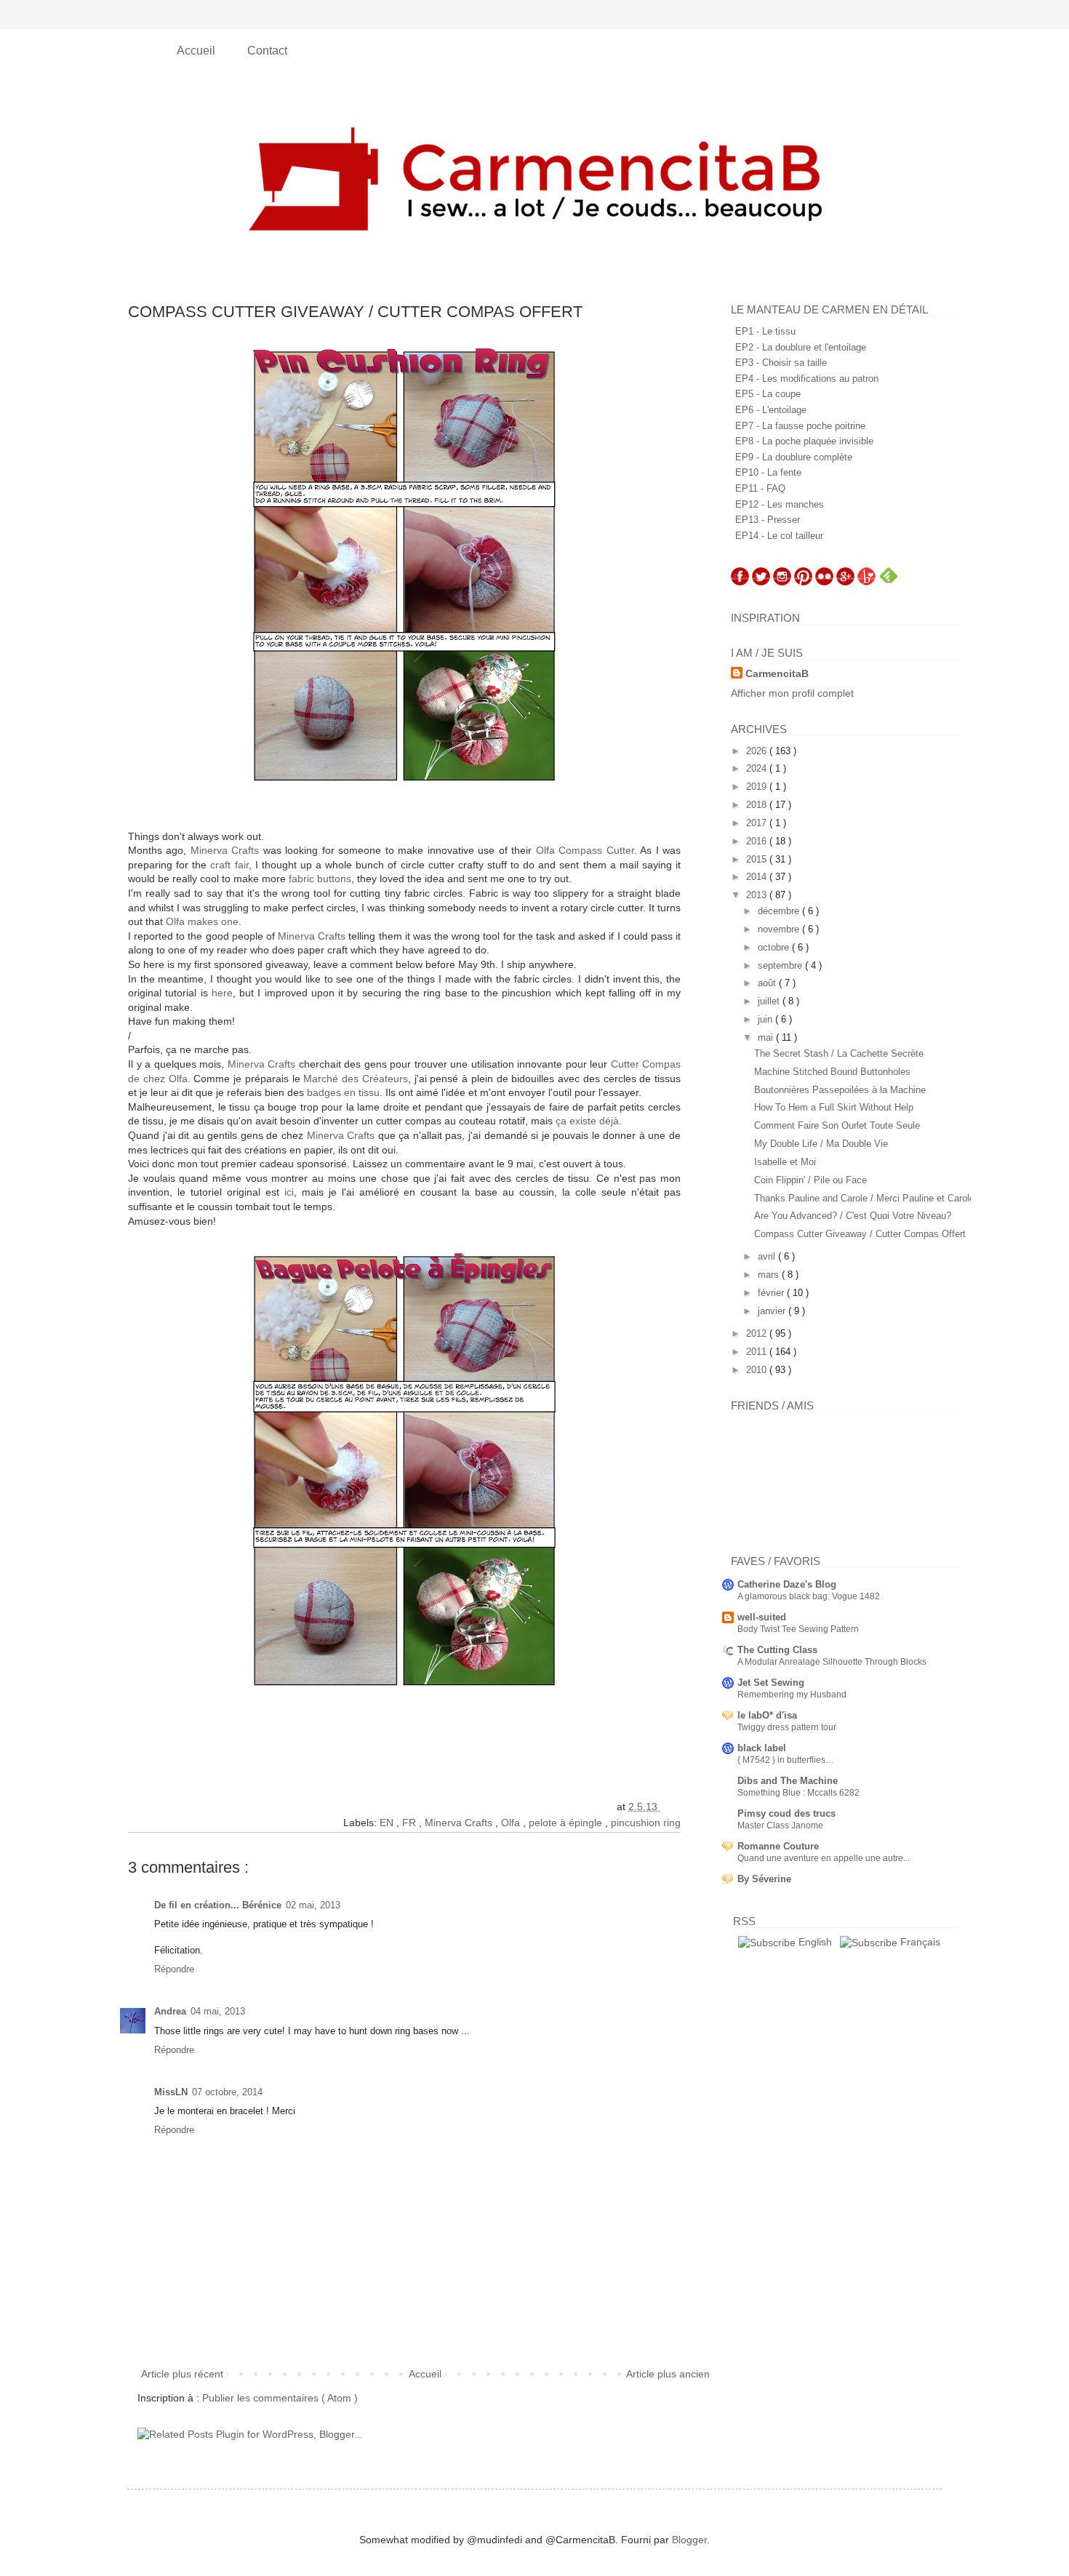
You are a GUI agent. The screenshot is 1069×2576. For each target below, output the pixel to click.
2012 (758, 1333)
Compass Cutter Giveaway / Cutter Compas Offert (860, 1234)
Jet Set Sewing (771, 1683)
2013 (758, 895)
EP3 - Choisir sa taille (781, 363)
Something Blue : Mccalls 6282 (798, 1793)
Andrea (170, 2011)
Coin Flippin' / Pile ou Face (810, 1180)
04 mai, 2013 (218, 2011)
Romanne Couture (778, 1846)
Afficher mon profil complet (792, 693)
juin (766, 1019)
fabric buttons (320, 879)
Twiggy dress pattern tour (787, 1727)
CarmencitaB (777, 673)
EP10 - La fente (768, 472)
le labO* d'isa (767, 1715)
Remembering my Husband (792, 1695)
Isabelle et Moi (785, 1162)
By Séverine (764, 1879)
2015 (758, 859)
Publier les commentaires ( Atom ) (280, 2398)
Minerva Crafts (225, 850)
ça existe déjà (587, 1121)
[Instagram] (782, 582)
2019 (758, 787)
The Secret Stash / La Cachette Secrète (839, 1053)
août (768, 983)
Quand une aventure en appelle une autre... (824, 1858)
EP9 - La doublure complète (794, 457)
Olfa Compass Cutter (585, 850)
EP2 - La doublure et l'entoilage (801, 347)
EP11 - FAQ (760, 488)
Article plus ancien (668, 2374)
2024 (758, 768)
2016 (758, 841)
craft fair (229, 865)
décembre (780, 911)
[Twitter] (761, 582)
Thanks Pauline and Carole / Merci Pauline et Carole (864, 1198)
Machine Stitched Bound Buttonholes (832, 1072)
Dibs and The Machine (788, 1781)
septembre (781, 965)
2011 (758, 1352)
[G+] (845, 582)
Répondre (174, 1969)
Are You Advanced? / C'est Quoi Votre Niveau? (853, 1216)
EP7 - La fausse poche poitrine (800, 426)
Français (919, 1942)
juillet (770, 1001)
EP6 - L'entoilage (771, 410)
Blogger (689, 2540)
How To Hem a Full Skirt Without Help (834, 1107)
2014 (758, 877)
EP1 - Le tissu (765, 331)
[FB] (740, 582)
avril (768, 1256)
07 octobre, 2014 (227, 2092)
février (772, 1293)
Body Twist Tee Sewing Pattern (798, 1629)
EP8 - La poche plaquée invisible (804, 441)
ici (289, 1192)
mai (767, 1037)
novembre (780, 929)
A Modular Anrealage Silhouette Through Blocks (832, 1662)
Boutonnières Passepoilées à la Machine (840, 1090)
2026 (758, 751)
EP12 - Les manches (780, 504)
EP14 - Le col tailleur (779, 536)
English (814, 1942)
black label (762, 1748)
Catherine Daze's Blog (787, 1584)
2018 (758, 805)
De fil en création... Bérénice (218, 1905)
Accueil (197, 51)
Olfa (512, 1823)
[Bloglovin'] (866, 582)
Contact (267, 51)
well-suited (762, 1617)
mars (770, 1275)
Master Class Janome (780, 1825)
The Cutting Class (777, 1650)
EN (388, 1823)
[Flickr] (824, 582)
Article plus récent (182, 2374)
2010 (758, 1370)
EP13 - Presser (768, 520)
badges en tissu (343, 1092)
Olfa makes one (202, 921)
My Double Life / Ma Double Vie (821, 1144)
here (222, 993)
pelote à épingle (567, 1823)
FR (411, 1823)
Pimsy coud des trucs (786, 1813)
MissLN (171, 2092)
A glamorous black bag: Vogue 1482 (809, 1596)
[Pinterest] (803, 582)
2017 (758, 823)
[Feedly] (889, 582)
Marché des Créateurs (356, 1079)
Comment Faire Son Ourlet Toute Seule (837, 1125)
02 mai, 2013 (313, 1905)
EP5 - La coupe (768, 394)
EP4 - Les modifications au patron (807, 379)
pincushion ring (646, 1823)
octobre (775, 947)
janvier (773, 1311)
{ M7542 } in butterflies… (786, 1760)
